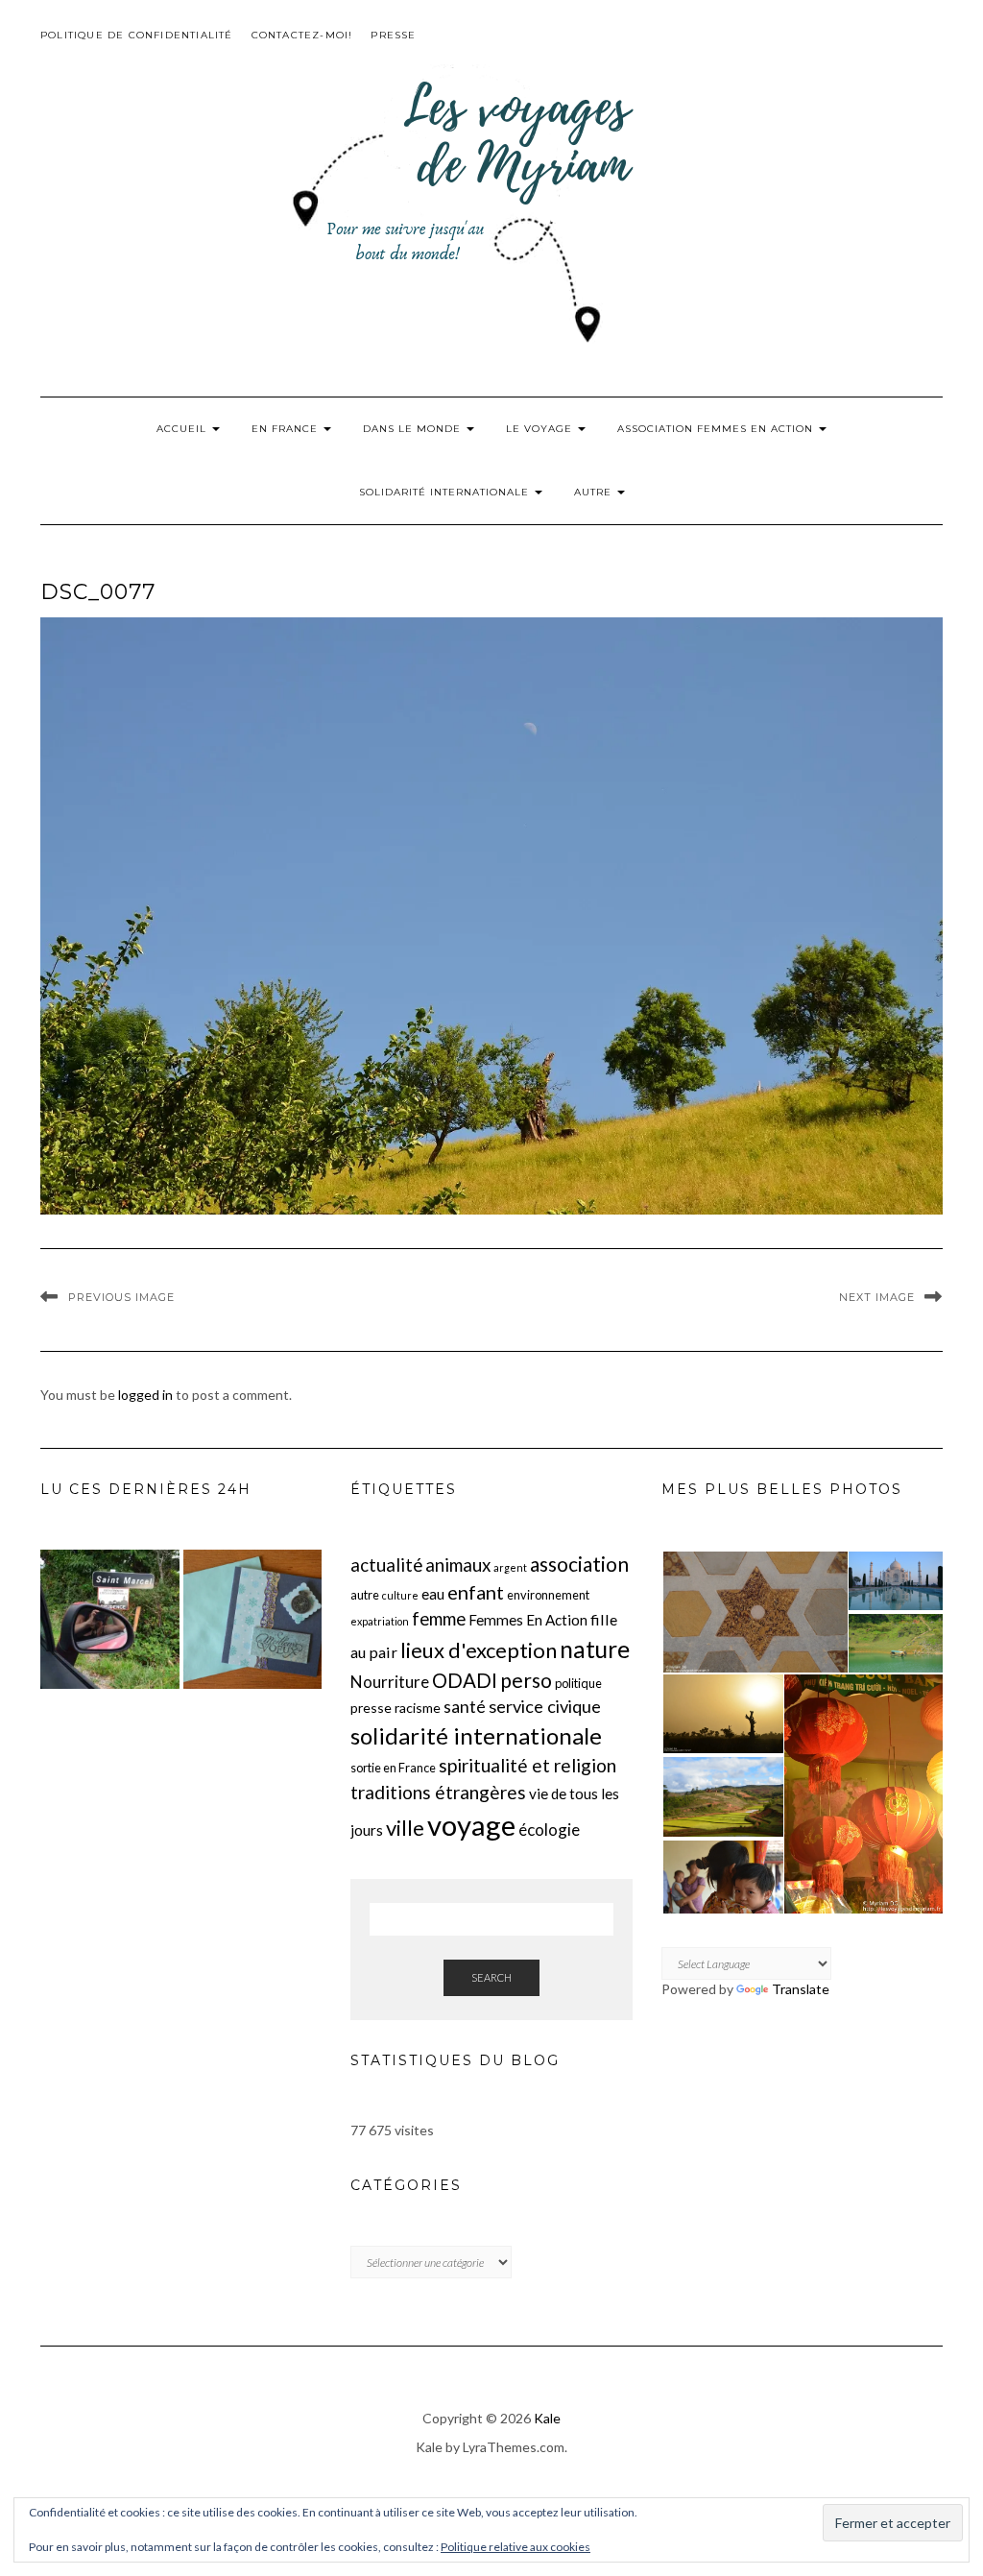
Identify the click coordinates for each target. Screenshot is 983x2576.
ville (405, 1828)
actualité (386, 1565)
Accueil (183, 429)
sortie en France (393, 1768)
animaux (458, 1565)
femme (439, 1619)
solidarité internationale (476, 1735)
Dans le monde (414, 429)
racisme (418, 1708)
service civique (545, 1706)
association (579, 1564)
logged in (145, 1395)
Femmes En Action (528, 1620)
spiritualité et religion (527, 1765)
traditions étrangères (438, 1792)
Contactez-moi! (302, 35)
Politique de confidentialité (137, 35)
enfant (476, 1592)
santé (465, 1707)
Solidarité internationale (446, 492)
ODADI (465, 1680)
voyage (471, 1825)
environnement (548, 1595)
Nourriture (390, 1682)
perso (526, 1680)
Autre (595, 492)
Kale (547, 2418)
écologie (549, 1830)
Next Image (877, 1297)
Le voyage (541, 429)
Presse (393, 35)
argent (510, 1567)
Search (491, 1977)
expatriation (380, 1621)
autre (365, 1595)
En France (287, 429)
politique (578, 1683)
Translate (801, 1989)
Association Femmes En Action (717, 429)
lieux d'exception (479, 1650)
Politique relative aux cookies (515, 2547)
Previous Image (121, 1297)
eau (433, 1594)
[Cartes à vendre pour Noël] (253, 1619)
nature (595, 1649)
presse (371, 1708)
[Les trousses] (110, 1619)
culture (400, 1595)
